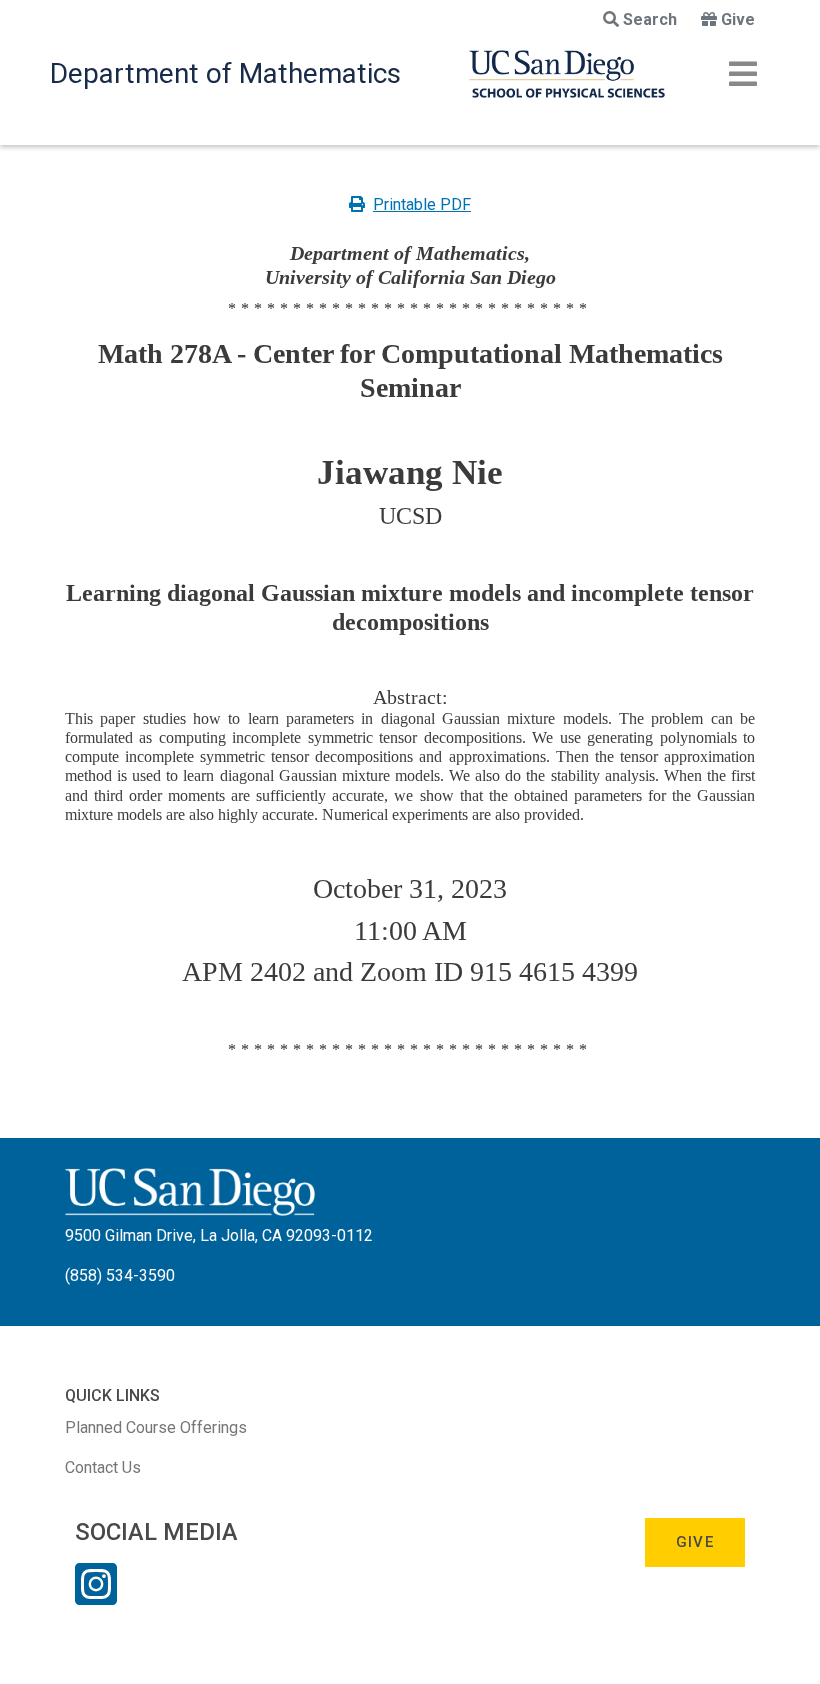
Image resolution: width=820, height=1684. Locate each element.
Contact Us (103, 1467)
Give (738, 19)
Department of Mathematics (225, 73)
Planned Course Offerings (156, 1427)
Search (650, 19)
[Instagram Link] (96, 1597)
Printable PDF (422, 204)
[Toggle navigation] (743, 74)
